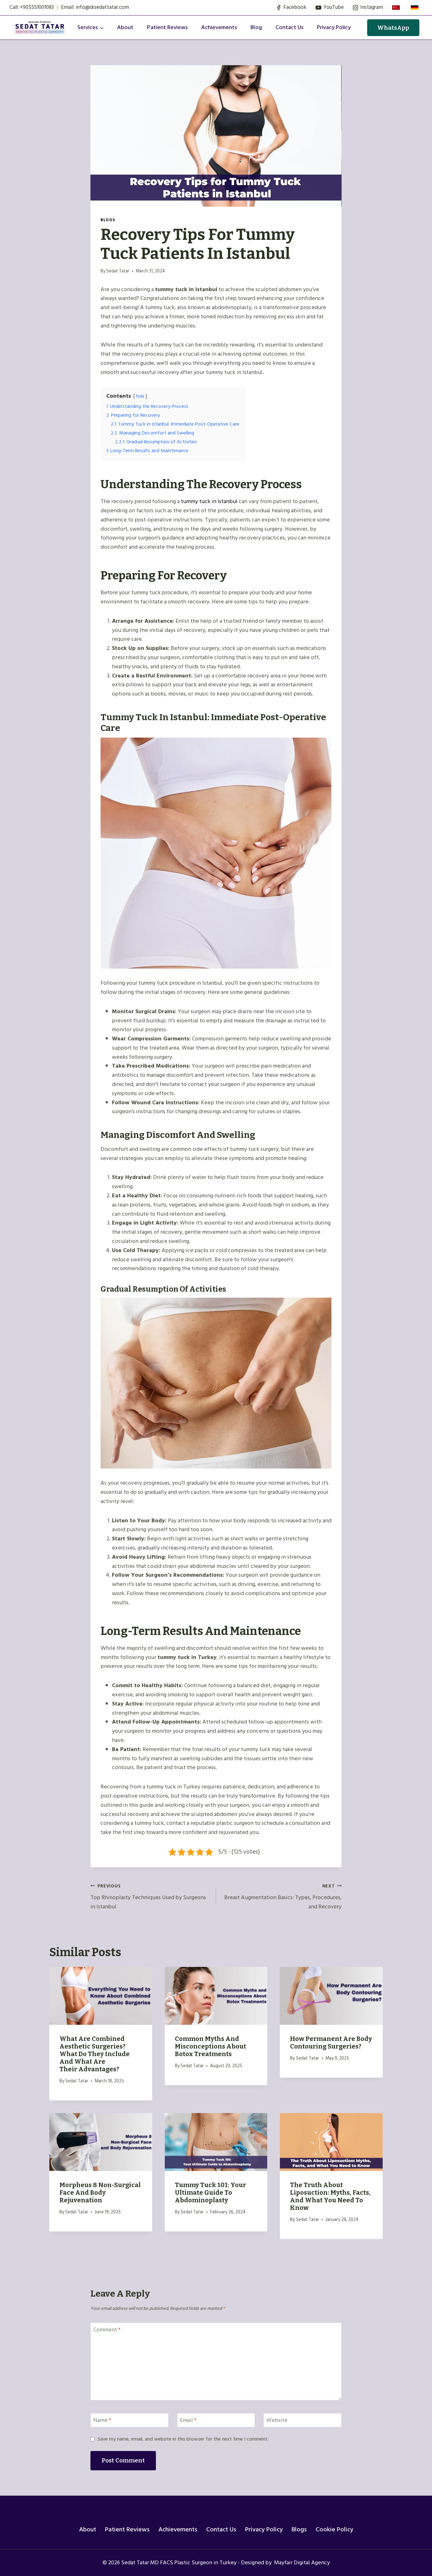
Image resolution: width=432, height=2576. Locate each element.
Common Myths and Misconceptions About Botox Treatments (210, 2046)
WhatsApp (393, 28)
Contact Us (221, 2529)
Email (188, 2421)
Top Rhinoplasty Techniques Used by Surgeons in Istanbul (148, 1897)
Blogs (108, 220)
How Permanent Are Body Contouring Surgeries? (331, 2043)
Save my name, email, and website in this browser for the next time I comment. (183, 2439)
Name (102, 2421)
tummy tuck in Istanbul (209, 501)
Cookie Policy (334, 2529)
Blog (256, 27)
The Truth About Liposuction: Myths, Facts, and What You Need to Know (330, 2196)
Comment (107, 2330)
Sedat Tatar (118, 271)
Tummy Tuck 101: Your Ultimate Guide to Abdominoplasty (210, 2192)
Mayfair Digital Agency (301, 2563)
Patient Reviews (167, 27)
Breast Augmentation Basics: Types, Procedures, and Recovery (283, 1897)
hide (140, 396)
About (125, 27)
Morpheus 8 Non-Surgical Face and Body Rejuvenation (100, 2192)
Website (277, 2421)
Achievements (219, 27)
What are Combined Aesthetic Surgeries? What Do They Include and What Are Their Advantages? (95, 2054)
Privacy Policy (334, 27)
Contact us (289, 27)
